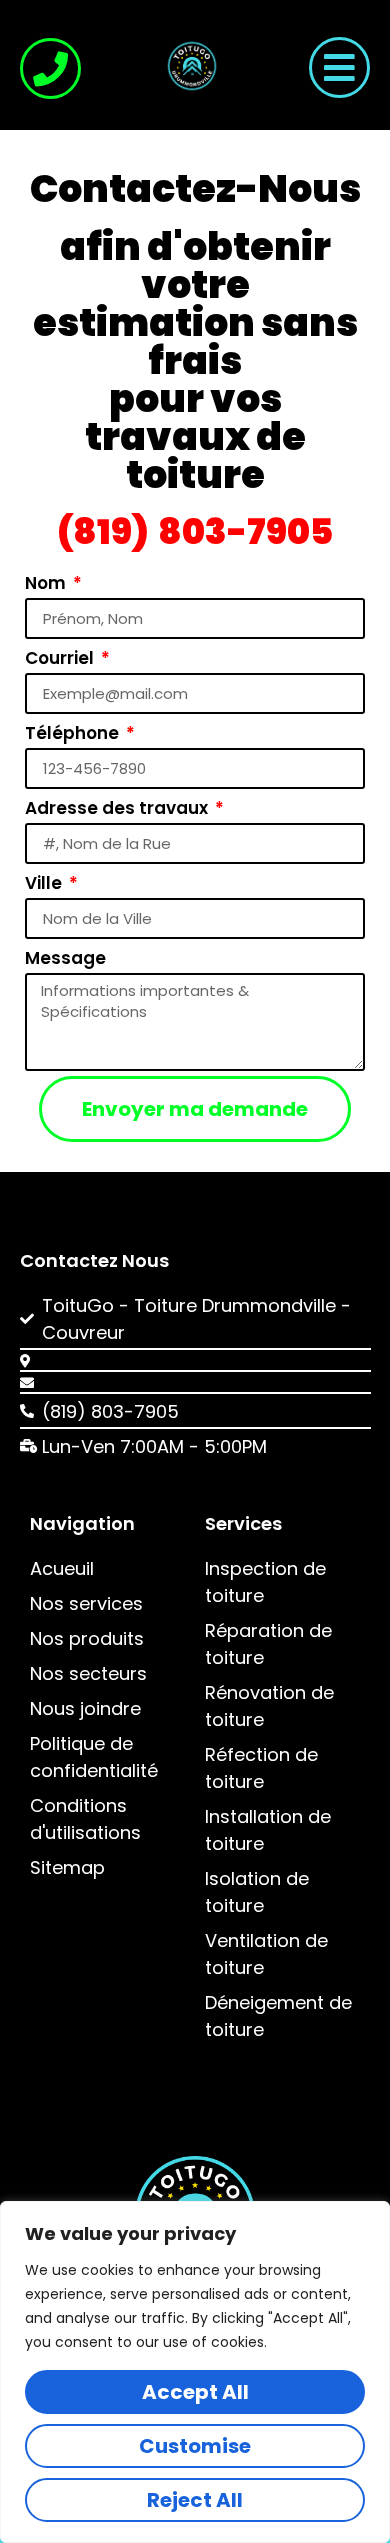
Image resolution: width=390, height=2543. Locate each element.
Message (65, 958)
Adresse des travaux (118, 808)
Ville (45, 883)
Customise (195, 2446)
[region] (195, 2372)
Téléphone (74, 733)
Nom (47, 583)
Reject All (195, 2500)
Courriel (61, 658)
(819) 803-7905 (195, 531)
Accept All (195, 2392)
